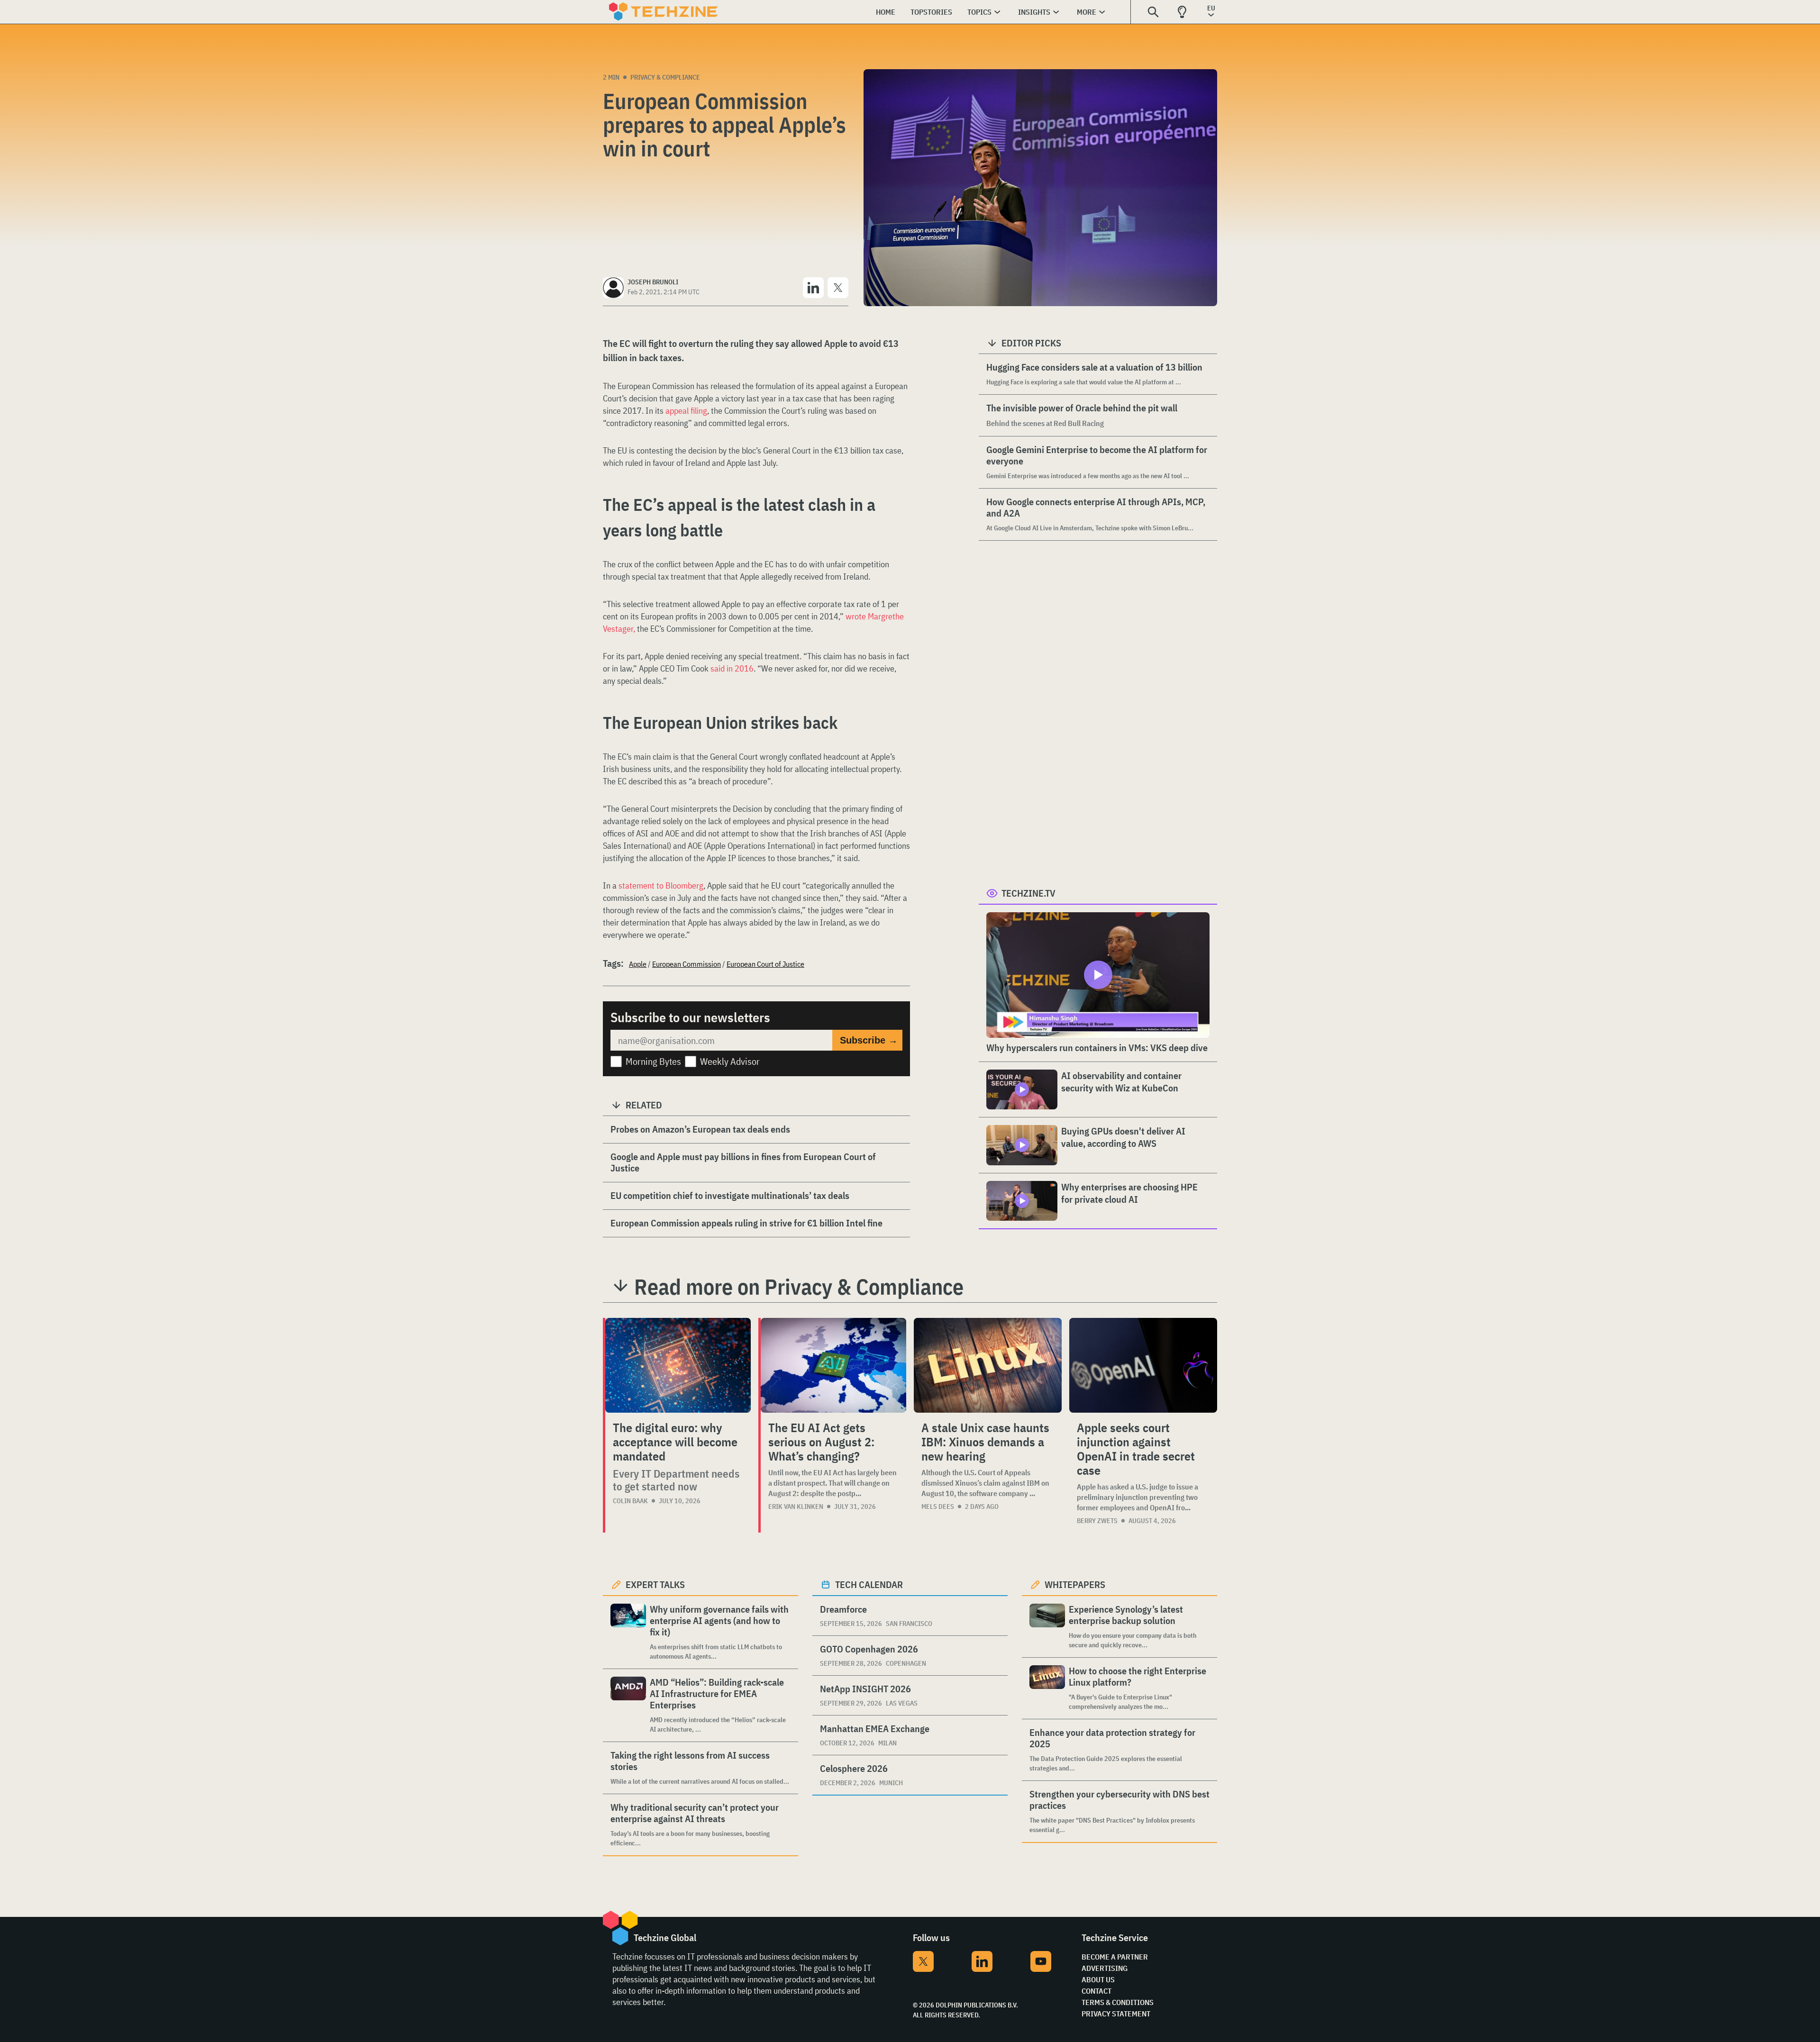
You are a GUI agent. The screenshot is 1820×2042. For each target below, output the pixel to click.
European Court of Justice (765, 964)
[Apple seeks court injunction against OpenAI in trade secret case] (1143, 1365)
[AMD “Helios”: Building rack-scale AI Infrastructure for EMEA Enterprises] (628, 1705)
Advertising (1105, 1968)
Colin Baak (630, 1501)
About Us (1098, 1979)
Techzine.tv (1028, 893)
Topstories (931, 12)
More (1087, 12)
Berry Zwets (1097, 1521)
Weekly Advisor (730, 1061)
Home (886, 12)
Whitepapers (1075, 1584)
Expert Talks (655, 1584)
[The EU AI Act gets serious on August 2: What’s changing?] (833, 1365)
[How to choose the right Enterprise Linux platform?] (1047, 1688)
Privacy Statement (1116, 2014)
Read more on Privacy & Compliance (799, 1287)
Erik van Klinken (796, 1507)
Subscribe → (869, 1040)
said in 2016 (732, 668)
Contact (1097, 1991)
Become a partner (1115, 1957)
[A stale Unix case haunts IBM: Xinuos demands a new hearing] (988, 1365)
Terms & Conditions (1118, 2002)
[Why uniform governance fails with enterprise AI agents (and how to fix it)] (628, 1632)
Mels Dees (938, 1507)
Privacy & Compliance (665, 77)
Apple (638, 964)
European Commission (687, 964)
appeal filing (686, 411)
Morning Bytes (653, 1061)
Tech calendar (869, 1584)
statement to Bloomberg (661, 885)
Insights (1034, 12)
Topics (979, 12)
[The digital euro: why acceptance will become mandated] (678, 1365)
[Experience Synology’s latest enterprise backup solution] (1047, 1627)
